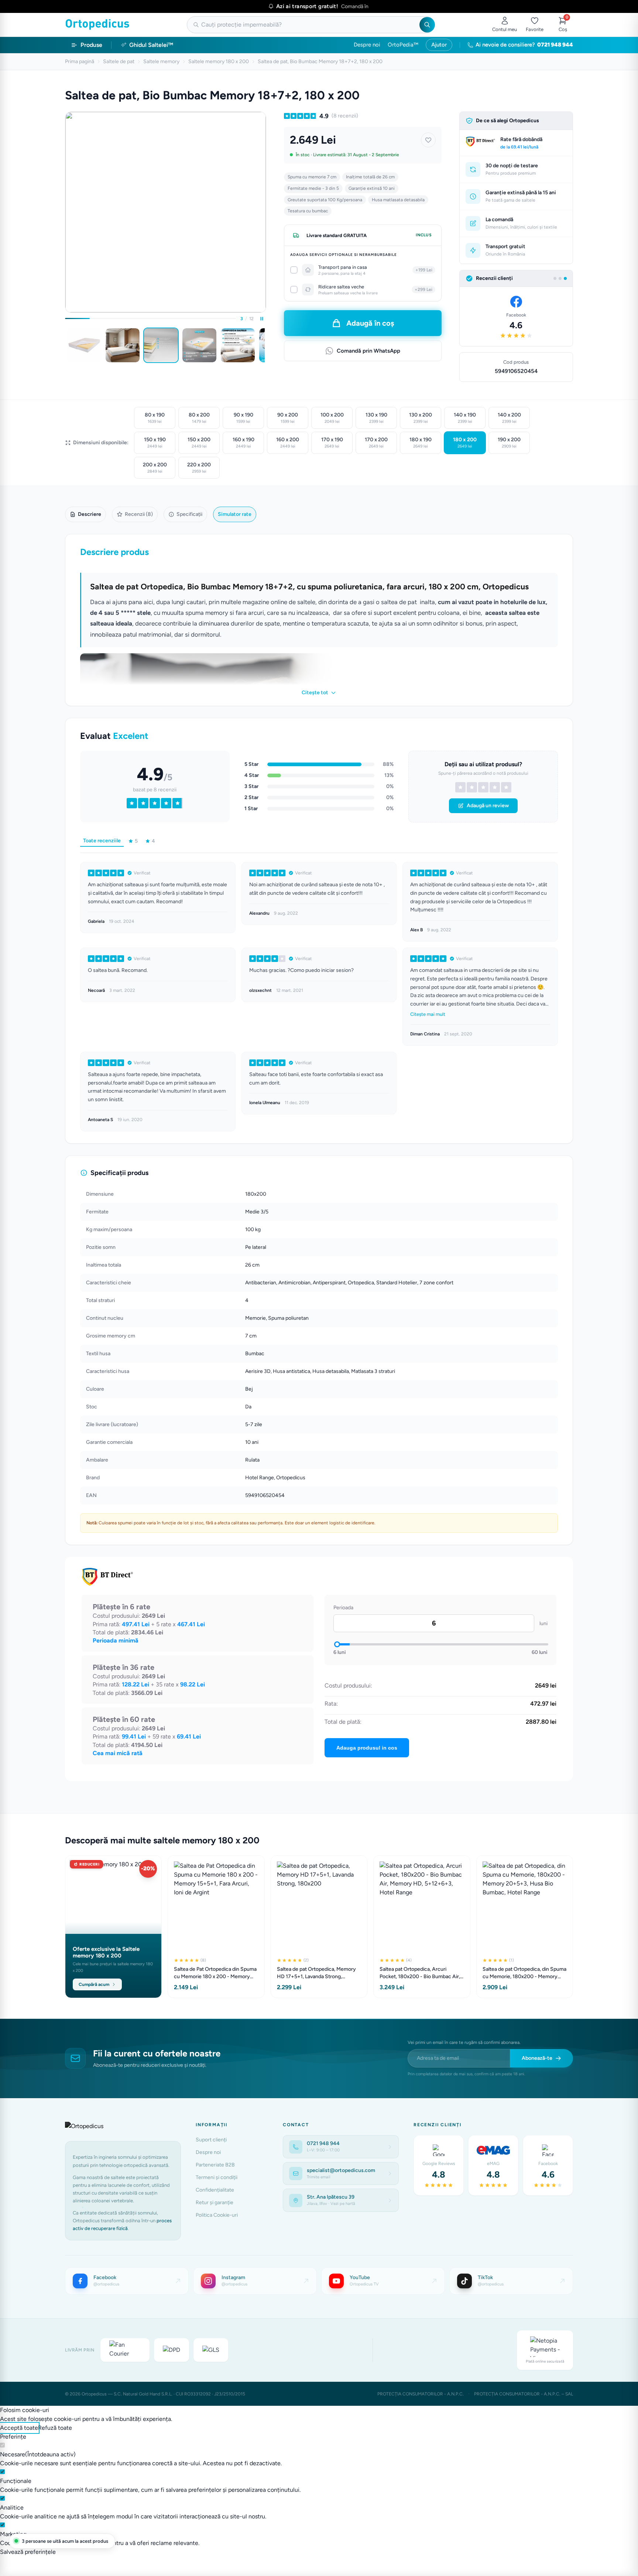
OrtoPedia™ (403, 45)
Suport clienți (211, 2140)
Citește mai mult (428, 1014)
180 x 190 (421, 443)
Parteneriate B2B (215, 2165)
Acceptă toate (19, 2428)
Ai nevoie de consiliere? (524, 45)
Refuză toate (55, 2428)
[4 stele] (495, 787)
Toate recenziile (102, 841)
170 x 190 (332, 443)
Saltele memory (161, 61)
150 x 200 (199, 443)
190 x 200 (509, 443)
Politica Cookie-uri (217, 2215)
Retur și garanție (215, 2202)
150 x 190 (155, 443)
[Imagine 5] (238, 345)
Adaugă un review (488, 806)
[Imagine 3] (161, 345)
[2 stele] (472, 787)
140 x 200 (509, 418)
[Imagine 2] (123, 345)
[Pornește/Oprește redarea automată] (262, 319)
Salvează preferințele (28, 2552)
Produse (91, 45)
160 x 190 (243, 443)
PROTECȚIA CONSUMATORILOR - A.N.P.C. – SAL (524, 2394)
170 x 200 (376, 443)
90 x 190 (243, 418)
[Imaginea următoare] (265, 345)
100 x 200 (332, 418)
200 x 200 (155, 468)
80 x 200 (199, 418)
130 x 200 (421, 418)
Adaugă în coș (370, 323)
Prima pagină (80, 61)
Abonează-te (537, 2058)
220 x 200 (199, 468)
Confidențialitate (215, 2190)
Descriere (90, 514)
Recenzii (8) (139, 514)
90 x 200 (288, 418)
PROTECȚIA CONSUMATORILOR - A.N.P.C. (421, 2394)
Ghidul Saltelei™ (151, 45)
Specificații (189, 514)
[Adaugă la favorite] (428, 140)
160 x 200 (288, 443)
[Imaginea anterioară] (66, 345)
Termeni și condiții (217, 2177)
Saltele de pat (119, 61)
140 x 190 (465, 418)
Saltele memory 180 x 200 (219, 61)
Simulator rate (235, 514)
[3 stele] (483, 787)
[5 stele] (506, 787)
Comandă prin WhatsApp (368, 351)
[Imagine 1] (84, 345)
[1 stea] (460, 787)
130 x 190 (376, 418)
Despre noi (367, 45)
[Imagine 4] (199, 345)
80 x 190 (155, 418)
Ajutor (439, 45)
